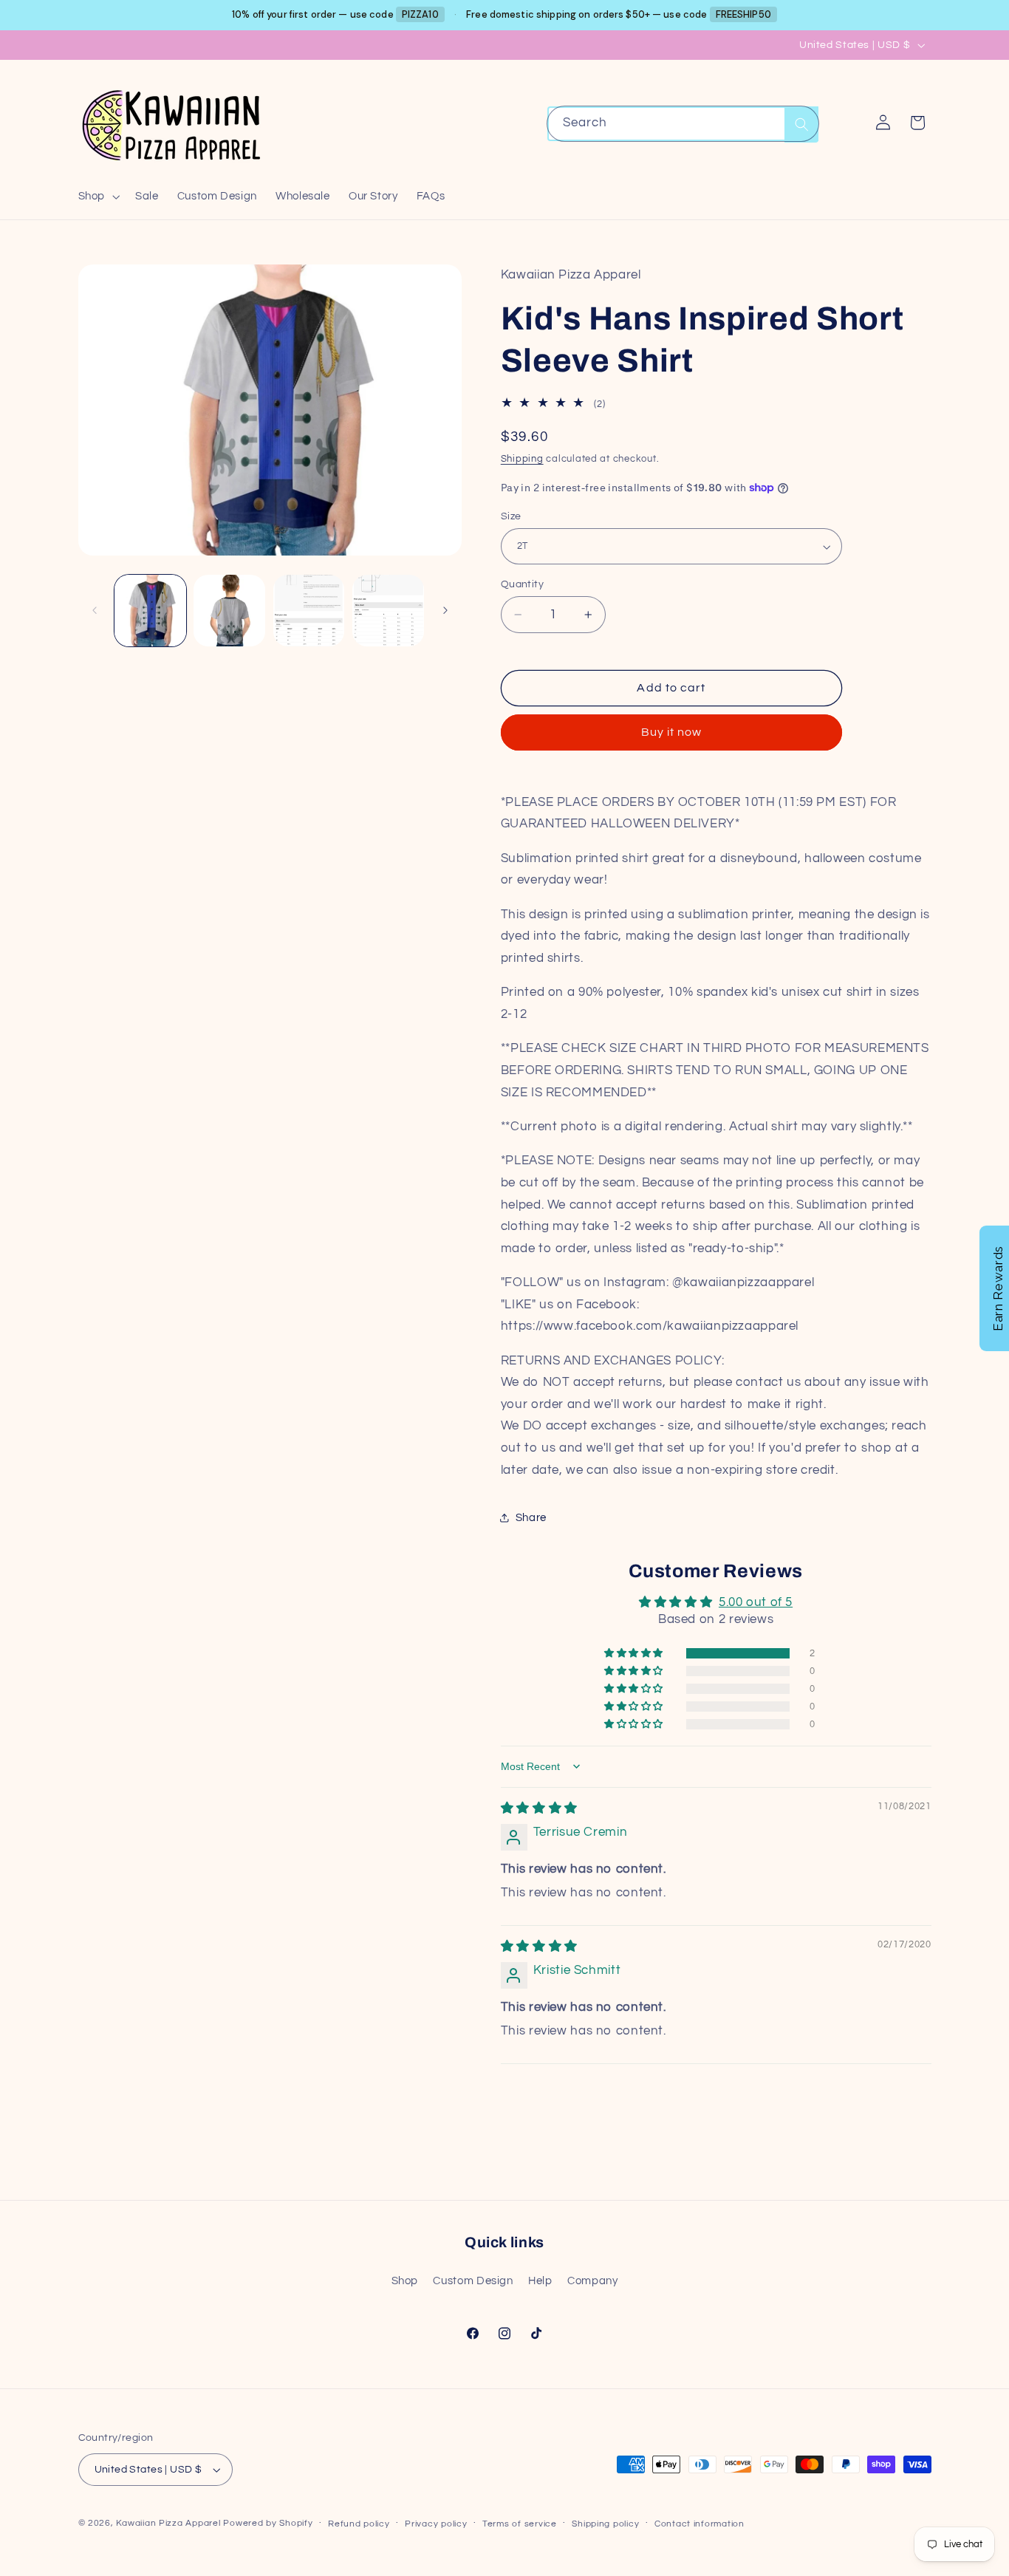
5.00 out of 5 (756, 1602)
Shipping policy (605, 2524)
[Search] (801, 124)
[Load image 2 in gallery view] (229, 611)
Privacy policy (436, 2524)
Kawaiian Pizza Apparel (168, 2523)
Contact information (700, 2524)
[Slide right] (445, 611)
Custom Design (473, 2281)
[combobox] (683, 124)
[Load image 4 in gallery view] (388, 611)
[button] (97, 197)
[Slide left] (95, 611)
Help (540, 2281)
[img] (539, 1808)
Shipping (522, 459)
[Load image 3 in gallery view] (309, 611)
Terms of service (520, 2524)
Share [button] (531, 1518)
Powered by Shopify (268, 2523)
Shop (405, 2281)
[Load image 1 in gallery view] (150, 611)
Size (511, 516)
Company (592, 2281)
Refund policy (359, 2524)
